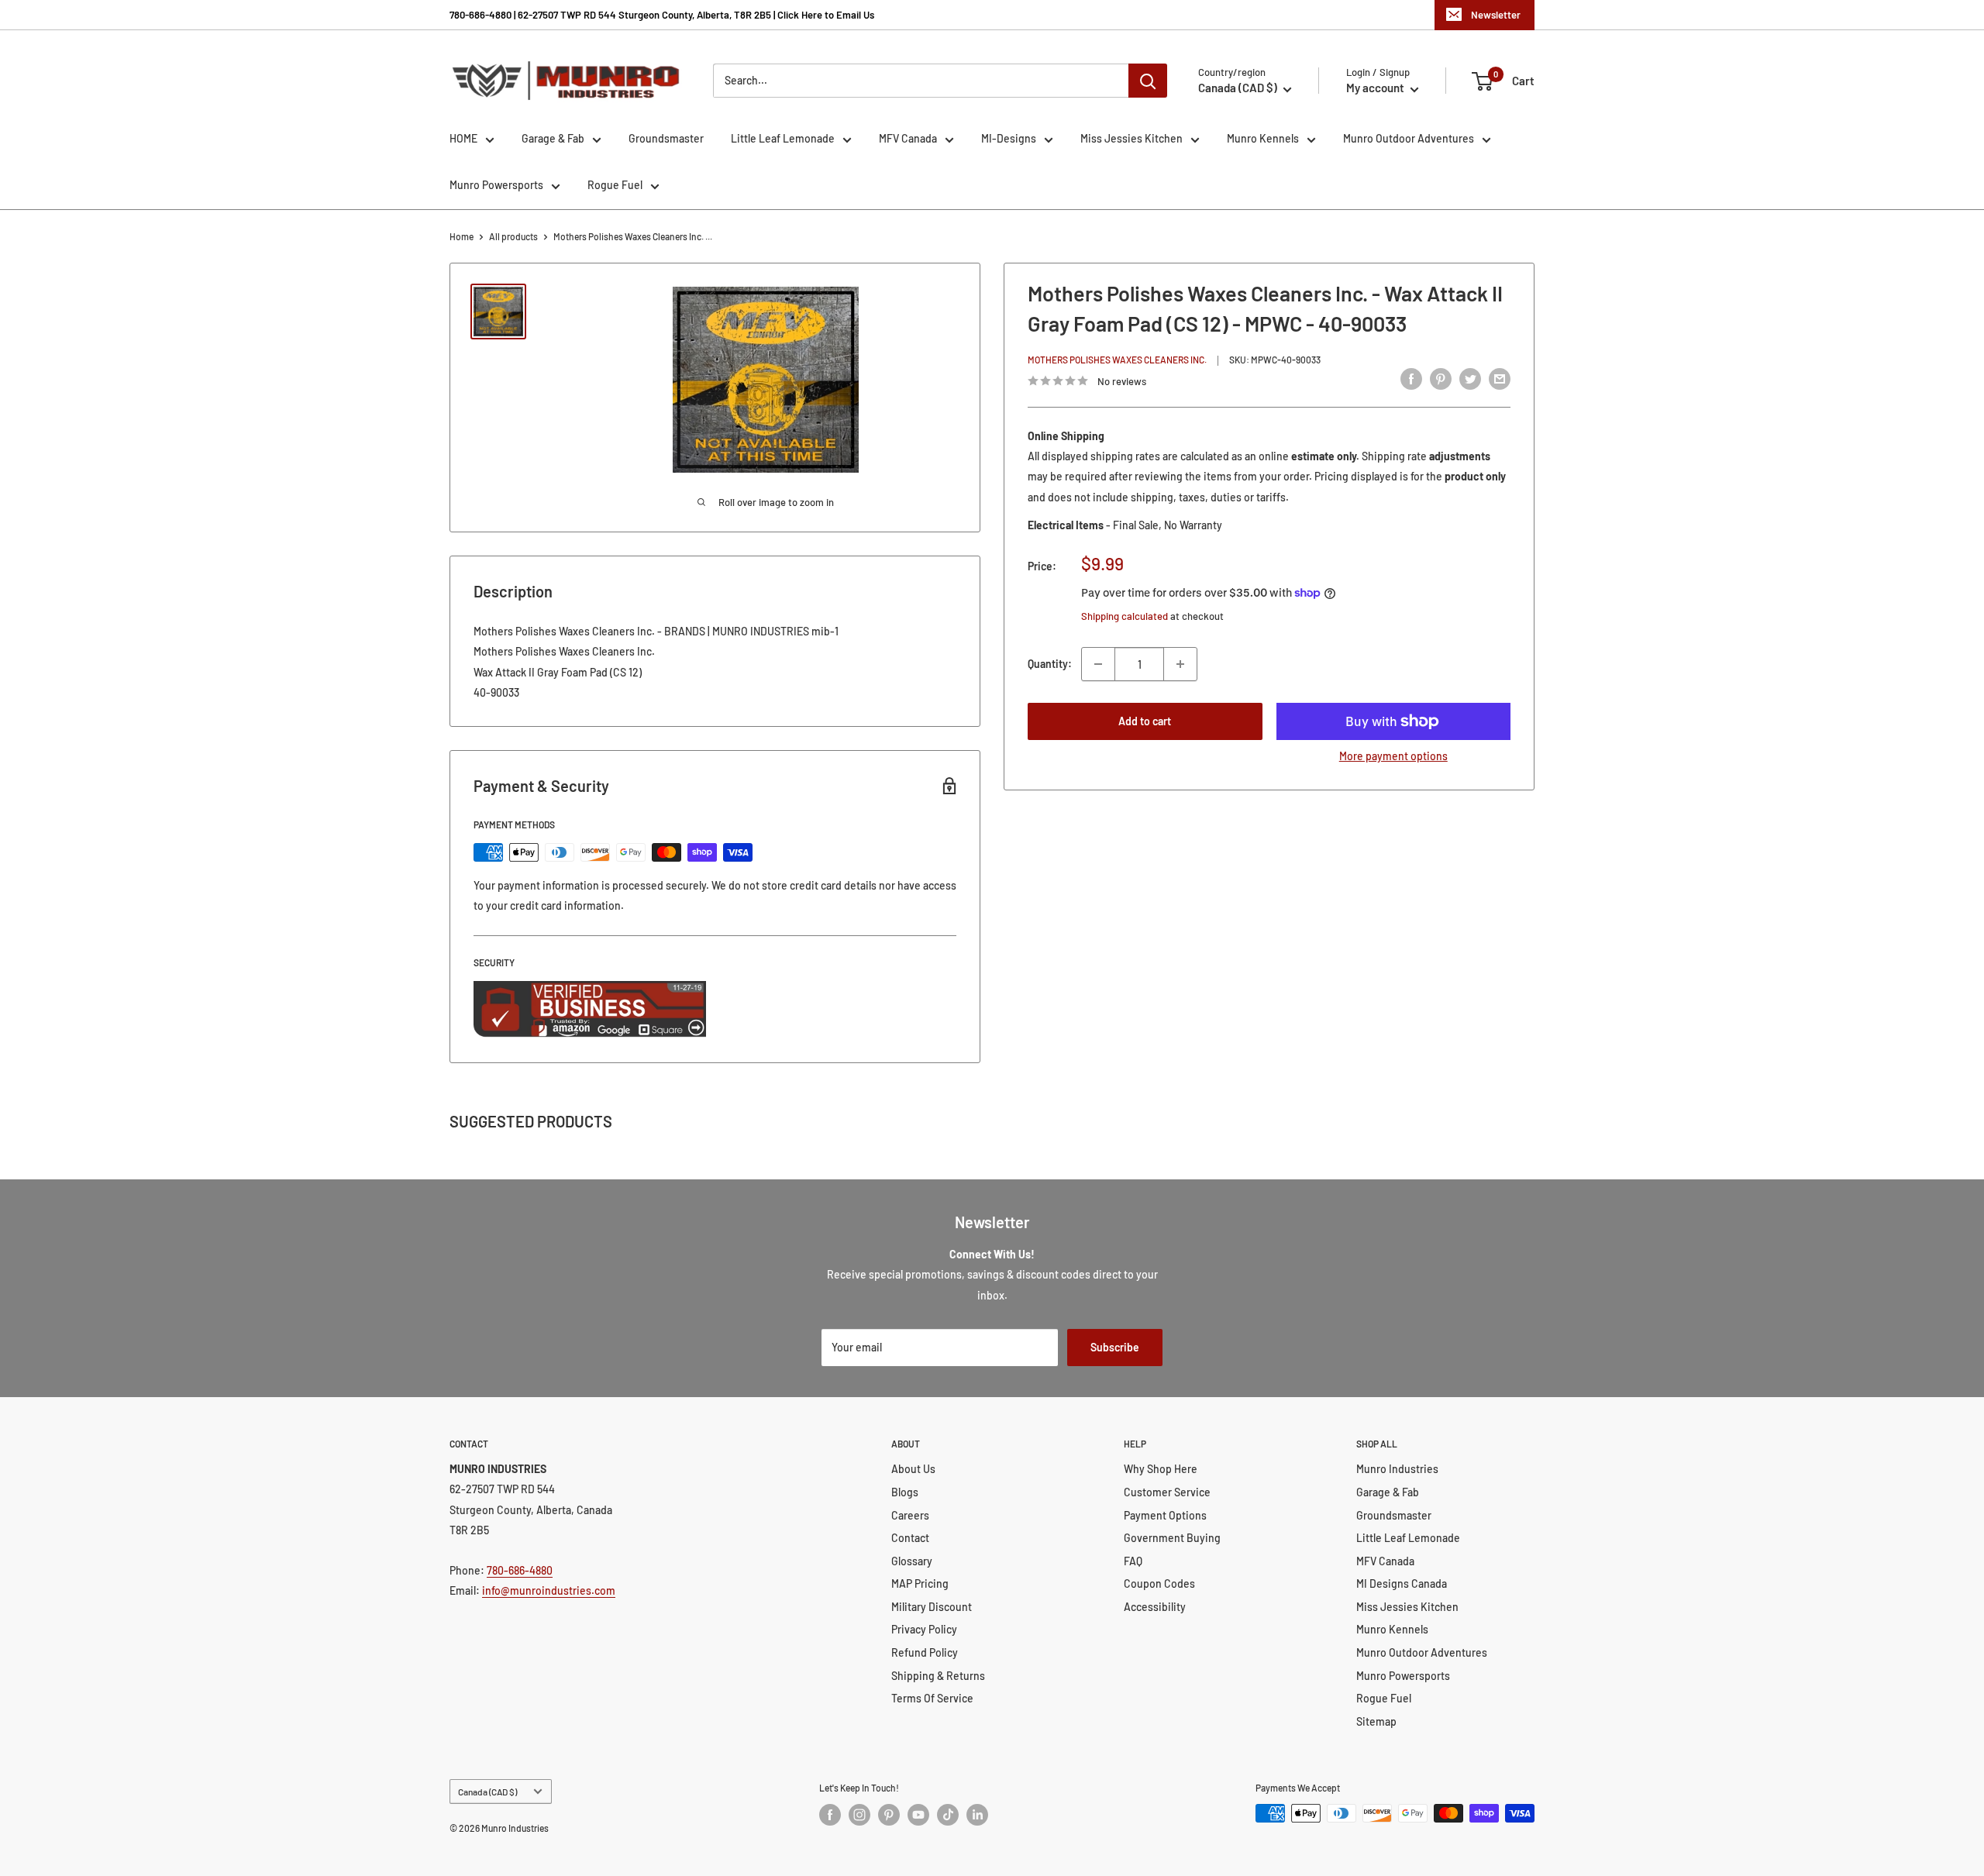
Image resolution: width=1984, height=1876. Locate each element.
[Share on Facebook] (1411, 379)
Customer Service (1167, 1492)
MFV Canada (908, 138)
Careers (910, 1515)
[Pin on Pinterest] (1441, 379)
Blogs (905, 1492)
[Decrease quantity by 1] (1098, 664)
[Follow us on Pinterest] (889, 1815)
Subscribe (1115, 1347)
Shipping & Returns (938, 1676)
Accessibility (1155, 1607)
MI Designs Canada (1402, 1583)
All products (513, 236)
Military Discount (932, 1607)
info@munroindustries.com (549, 1590)
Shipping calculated (1125, 616)
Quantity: (1050, 664)
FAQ (1133, 1561)
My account (1376, 88)
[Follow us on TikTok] (948, 1815)
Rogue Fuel (615, 185)
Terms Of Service (932, 1698)
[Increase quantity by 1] (1180, 664)
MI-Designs (1009, 138)
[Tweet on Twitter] (1470, 379)
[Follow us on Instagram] (859, 1815)
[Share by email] (1500, 379)
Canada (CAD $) (487, 1792)
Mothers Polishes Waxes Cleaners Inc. (1117, 360)
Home (462, 236)
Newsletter (1496, 15)
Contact (910, 1538)
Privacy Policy (924, 1629)
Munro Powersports (496, 185)
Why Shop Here (1161, 1469)
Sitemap (1376, 1721)
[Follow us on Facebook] (830, 1815)
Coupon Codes (1159, 1583)
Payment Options (1165, 1515)
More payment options (1393, 756)
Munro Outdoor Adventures (1409, 138)
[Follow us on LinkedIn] (977, 1815)
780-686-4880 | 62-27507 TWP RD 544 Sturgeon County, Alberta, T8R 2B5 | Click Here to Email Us (662, 15)
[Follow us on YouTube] (918, 1815)
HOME (463, 138)
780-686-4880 (520, 1570)
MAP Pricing (920, 1583)
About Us (913, 1469)
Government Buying (1172, 1538)
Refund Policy (925, 1652)
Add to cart (1145, 721)
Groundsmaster (666, 138)
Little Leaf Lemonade (783, 138)
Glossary (912, 1561)
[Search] (1148, 81)
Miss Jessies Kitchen (1131, 138)
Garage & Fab (553, 138)
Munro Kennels (1263, 138)
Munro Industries (1397, 1469)
